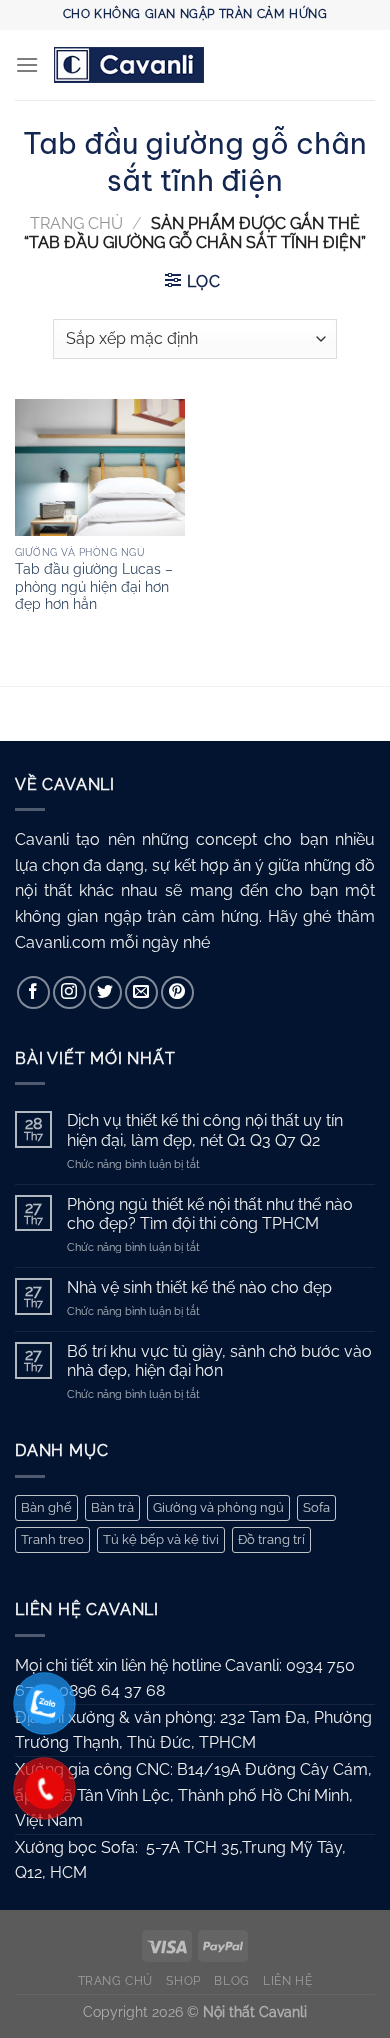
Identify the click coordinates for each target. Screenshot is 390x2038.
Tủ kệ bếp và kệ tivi (161, 1539)
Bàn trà (112, 1507)
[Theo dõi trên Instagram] (69, 992)
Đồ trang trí (271, 1539)
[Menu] (27, 64)
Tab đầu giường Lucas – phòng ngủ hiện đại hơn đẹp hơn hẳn (94, 586)
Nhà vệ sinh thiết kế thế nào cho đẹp (199, 1287)
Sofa (316, 1507)
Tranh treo (52, 1539)
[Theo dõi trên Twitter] (105, 992)
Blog (231, 1980)
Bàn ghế (46, 1507)
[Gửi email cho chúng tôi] (141, 992)
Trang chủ (76, 223)
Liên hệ (287, 1980)
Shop (183, 1980)
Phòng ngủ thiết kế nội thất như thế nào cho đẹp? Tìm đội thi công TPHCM (210, 1214)
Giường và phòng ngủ (218, 1507)
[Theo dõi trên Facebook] (33, 992)
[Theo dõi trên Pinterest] (177, 992)
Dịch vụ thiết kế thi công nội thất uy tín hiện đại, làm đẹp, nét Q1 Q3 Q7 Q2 (205, 1130)
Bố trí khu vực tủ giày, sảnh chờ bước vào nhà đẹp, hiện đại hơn (219, 1361)
